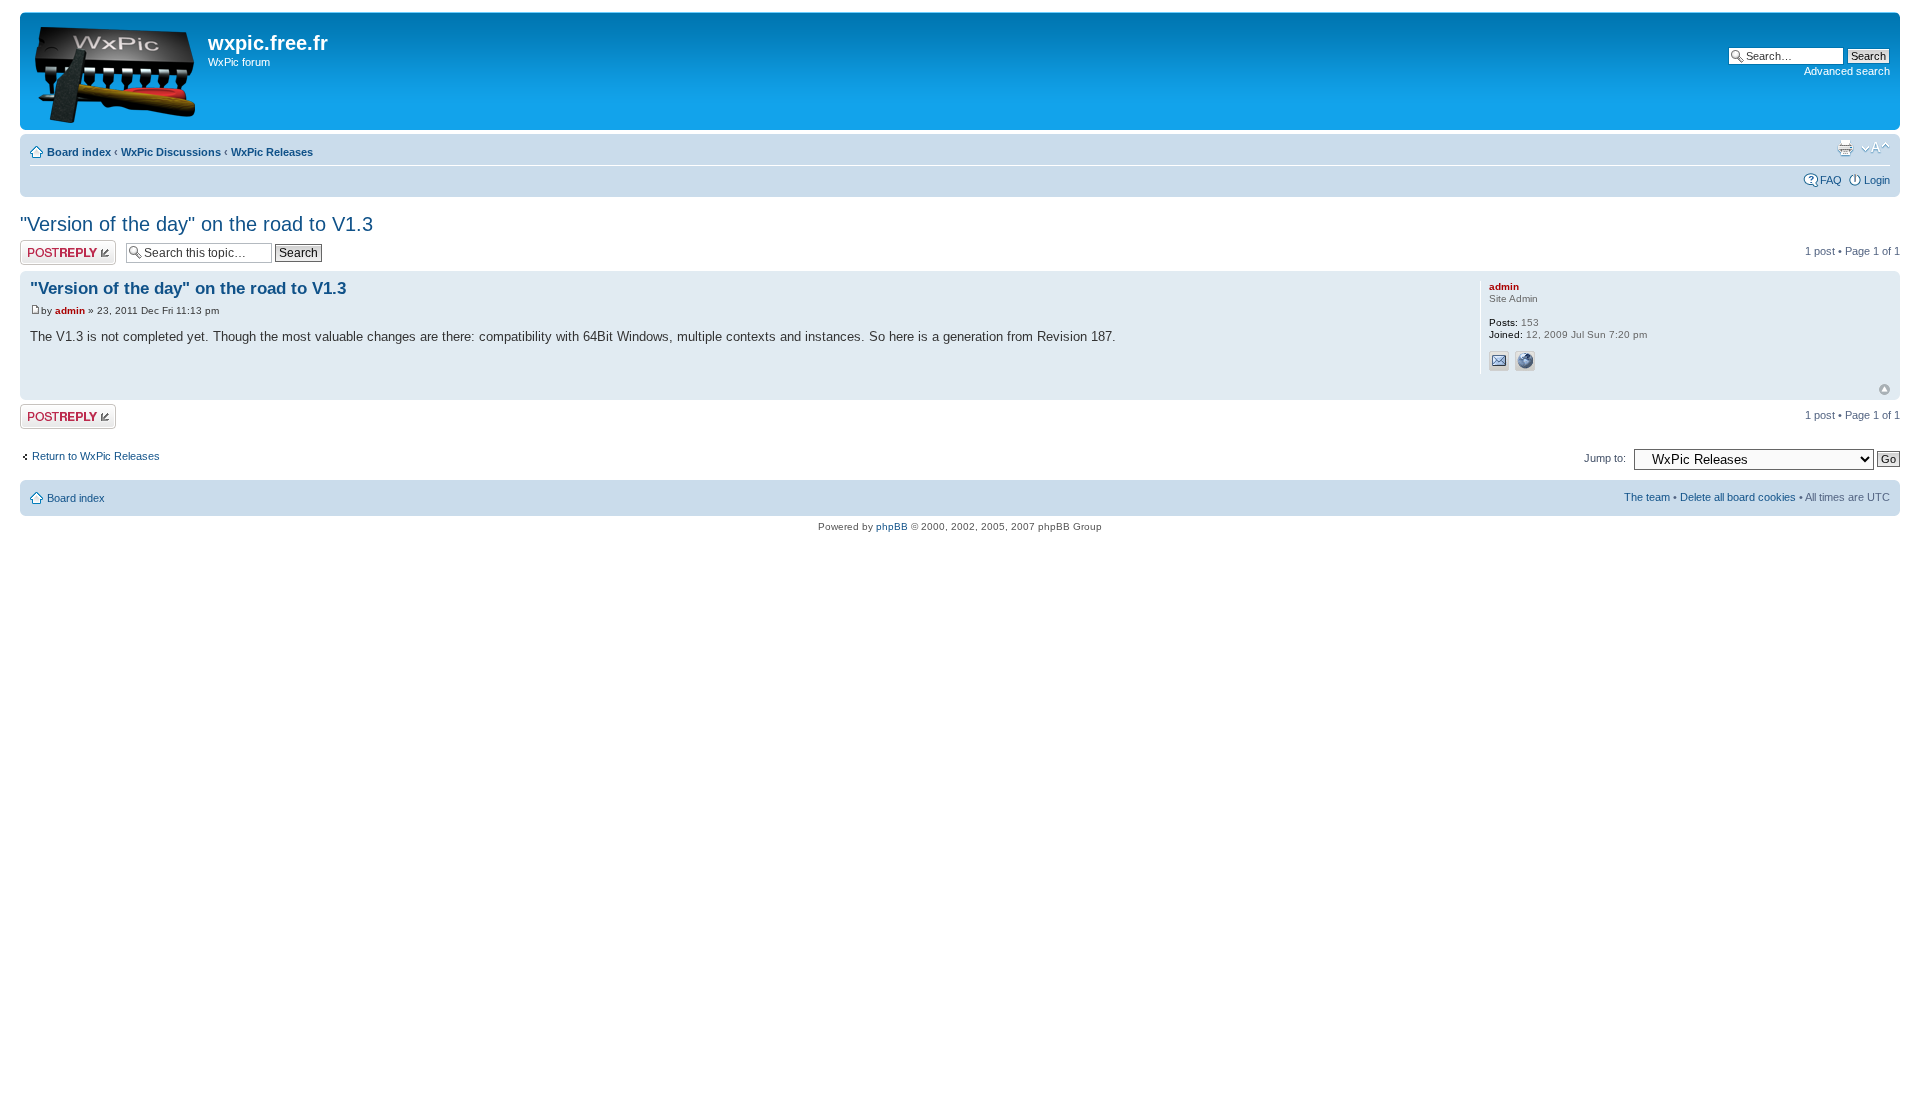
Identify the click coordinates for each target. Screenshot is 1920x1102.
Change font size (1875, 148)
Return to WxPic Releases (96, 456)
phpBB (892, 526)
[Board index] (116, 71)
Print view (1845, 148)
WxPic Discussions (171, 152)
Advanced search (1847, 71)
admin (70, 310)
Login (1877, 180)
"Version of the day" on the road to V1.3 (196, 224)
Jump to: (1605, 458)
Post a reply (49, 246)
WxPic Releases (272, 152)
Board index (79, 152)
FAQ (1831, 180)
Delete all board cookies (1738, 497)
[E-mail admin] (1499, 361)
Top (1884, 389)
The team (1647, 497)
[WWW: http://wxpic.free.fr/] (1525, 361)
